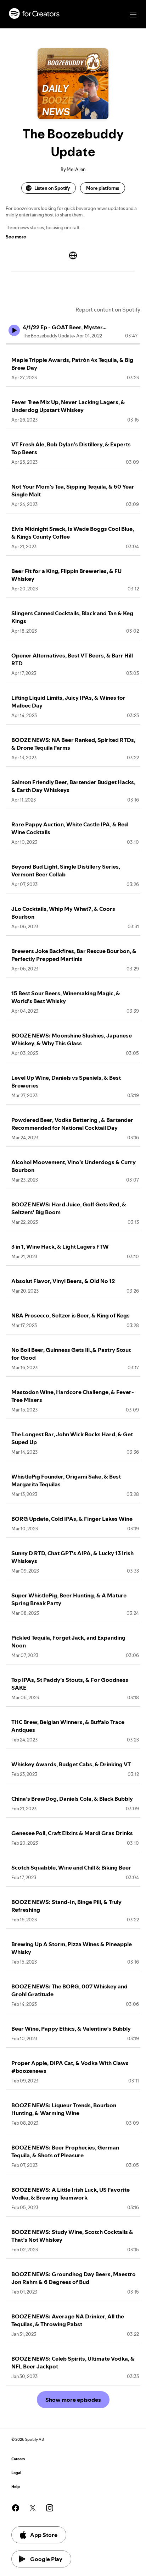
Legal (16, 2473)
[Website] (73, 255)
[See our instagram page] (50, 2508)
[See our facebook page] (16, 2508)
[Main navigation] (133, 15)
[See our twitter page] (33, 2508)
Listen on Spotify (52, 188)
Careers (18, 2459)
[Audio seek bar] (73, 344)
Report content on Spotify (108, 309)
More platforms (103, 188)
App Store (44, 2535)
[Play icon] (14, 330)
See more (16, 237)
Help (16, 2487)
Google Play (46, 2559)
